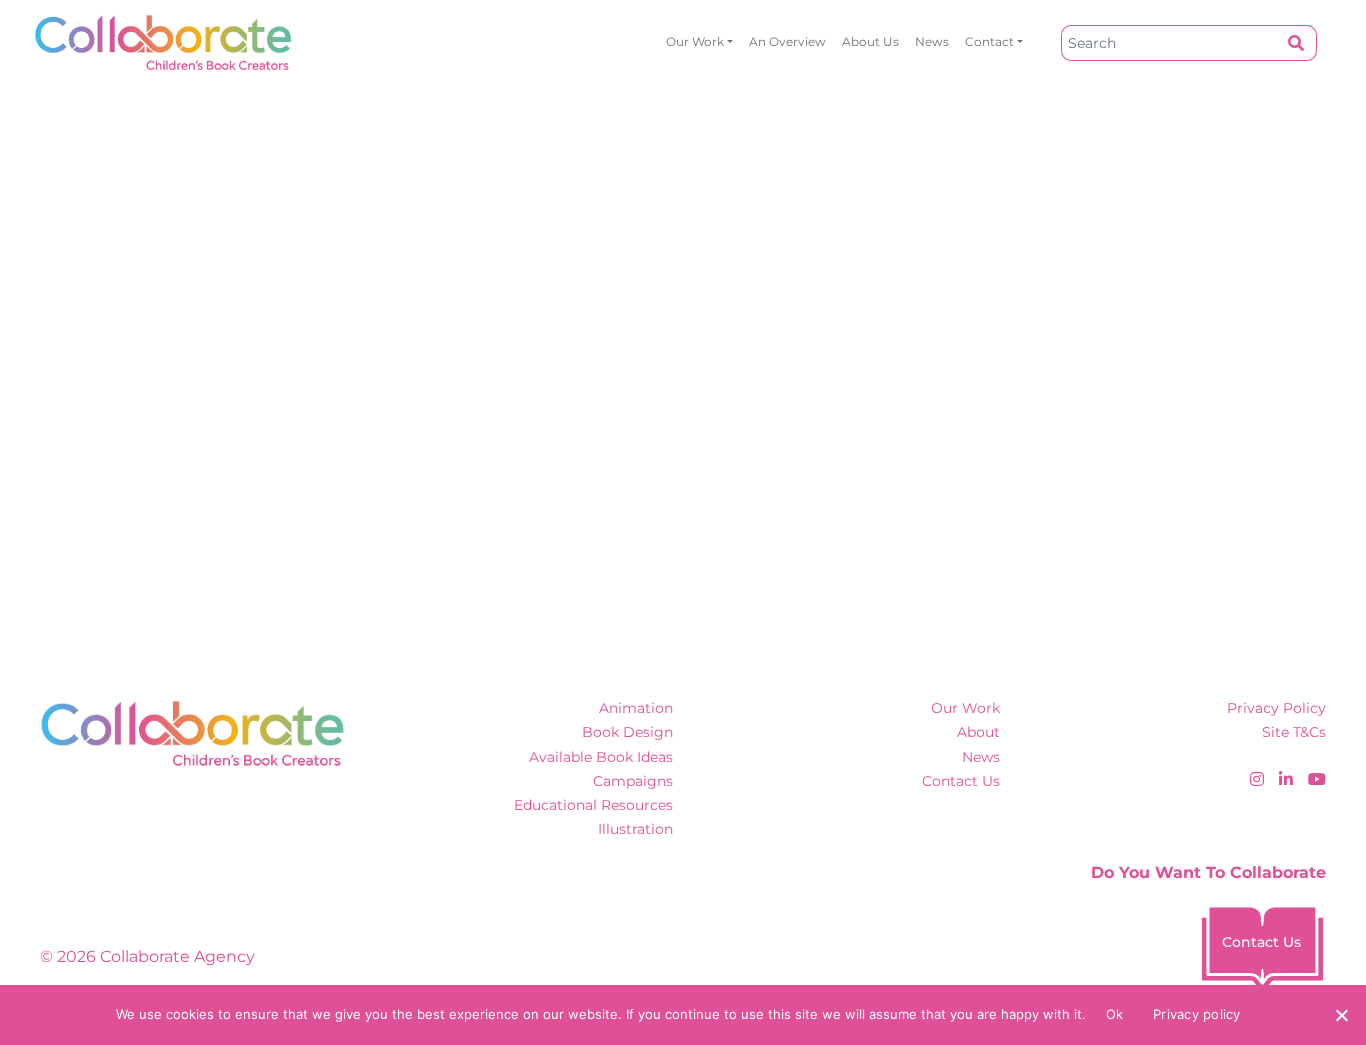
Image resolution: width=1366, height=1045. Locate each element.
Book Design (627, 732)
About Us (870, 41)
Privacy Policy (1276, 708)
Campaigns (633, 781)
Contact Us (961, 781)
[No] (1341, 1015)
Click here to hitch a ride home (208, 419)
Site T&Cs (1294, 732)
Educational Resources (593, 805)
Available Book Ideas (601, 757)
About (978, 732)
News (932, 41)
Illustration (635, 829)
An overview (787, 41)
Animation (636, 708)
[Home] (164, 42)
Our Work (695, 41)
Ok (1115, 1014)
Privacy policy (1197, 1014)
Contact (989, 41)
